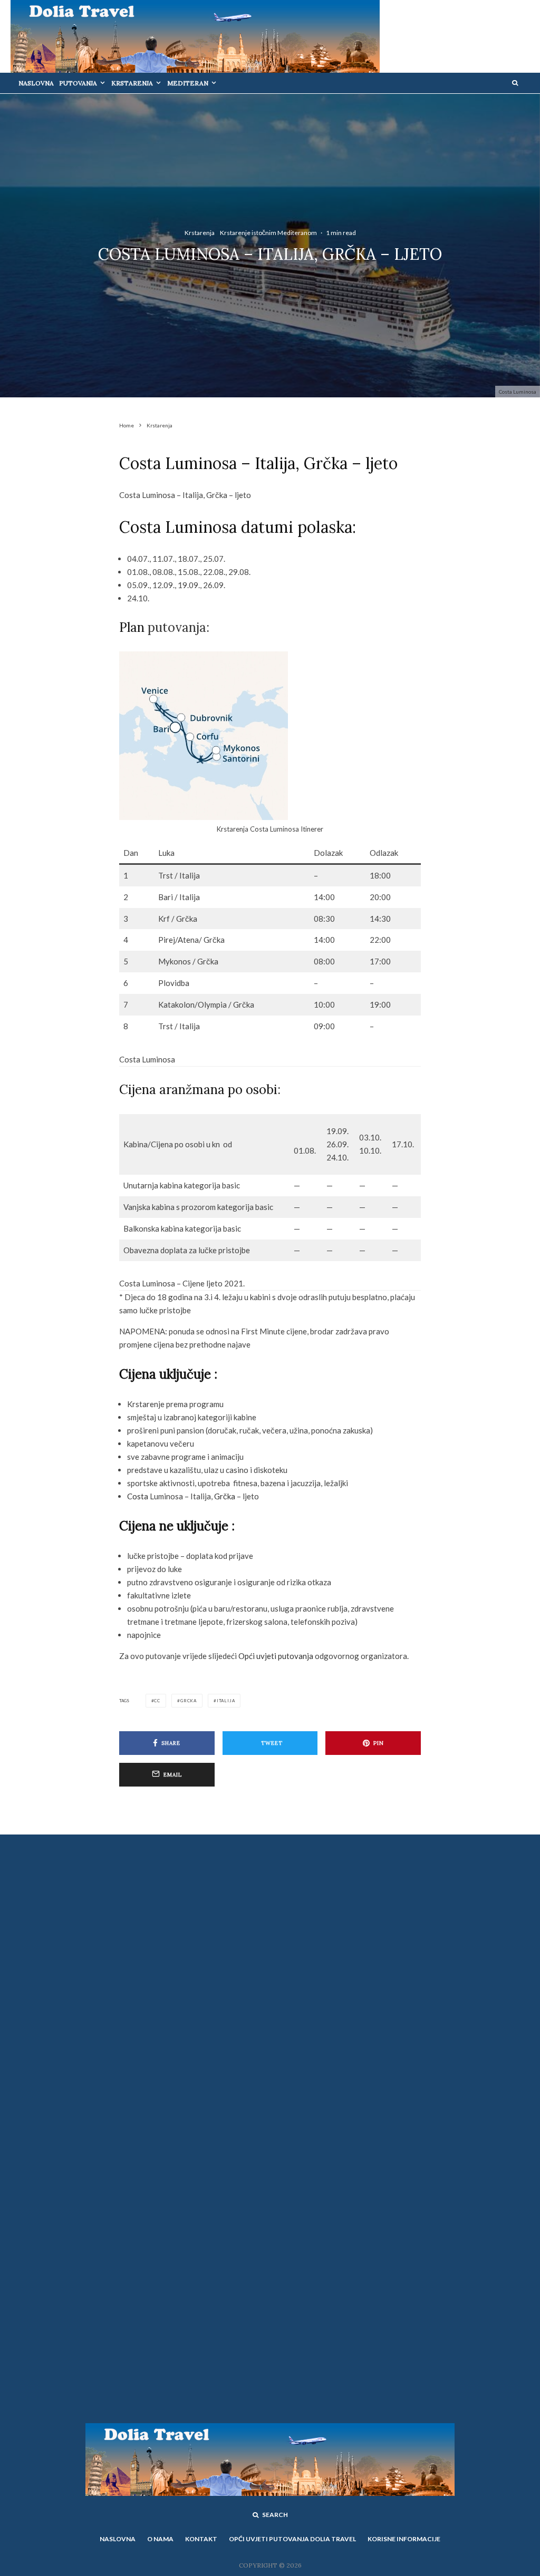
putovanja (175, 627)
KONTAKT (201, 2539)
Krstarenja (132, 83)
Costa (138, 1496)
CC (157, 1701)
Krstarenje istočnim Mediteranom (268, 233)
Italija (226, 1701)
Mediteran (188, 83)
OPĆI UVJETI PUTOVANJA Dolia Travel (292, 2539)
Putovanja (78, 83)
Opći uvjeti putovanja (277, 1656)
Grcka (189, 1701)
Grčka (225, 1496)
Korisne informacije (404, 2539)
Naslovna (36, 83)
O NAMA (160, 2539)
